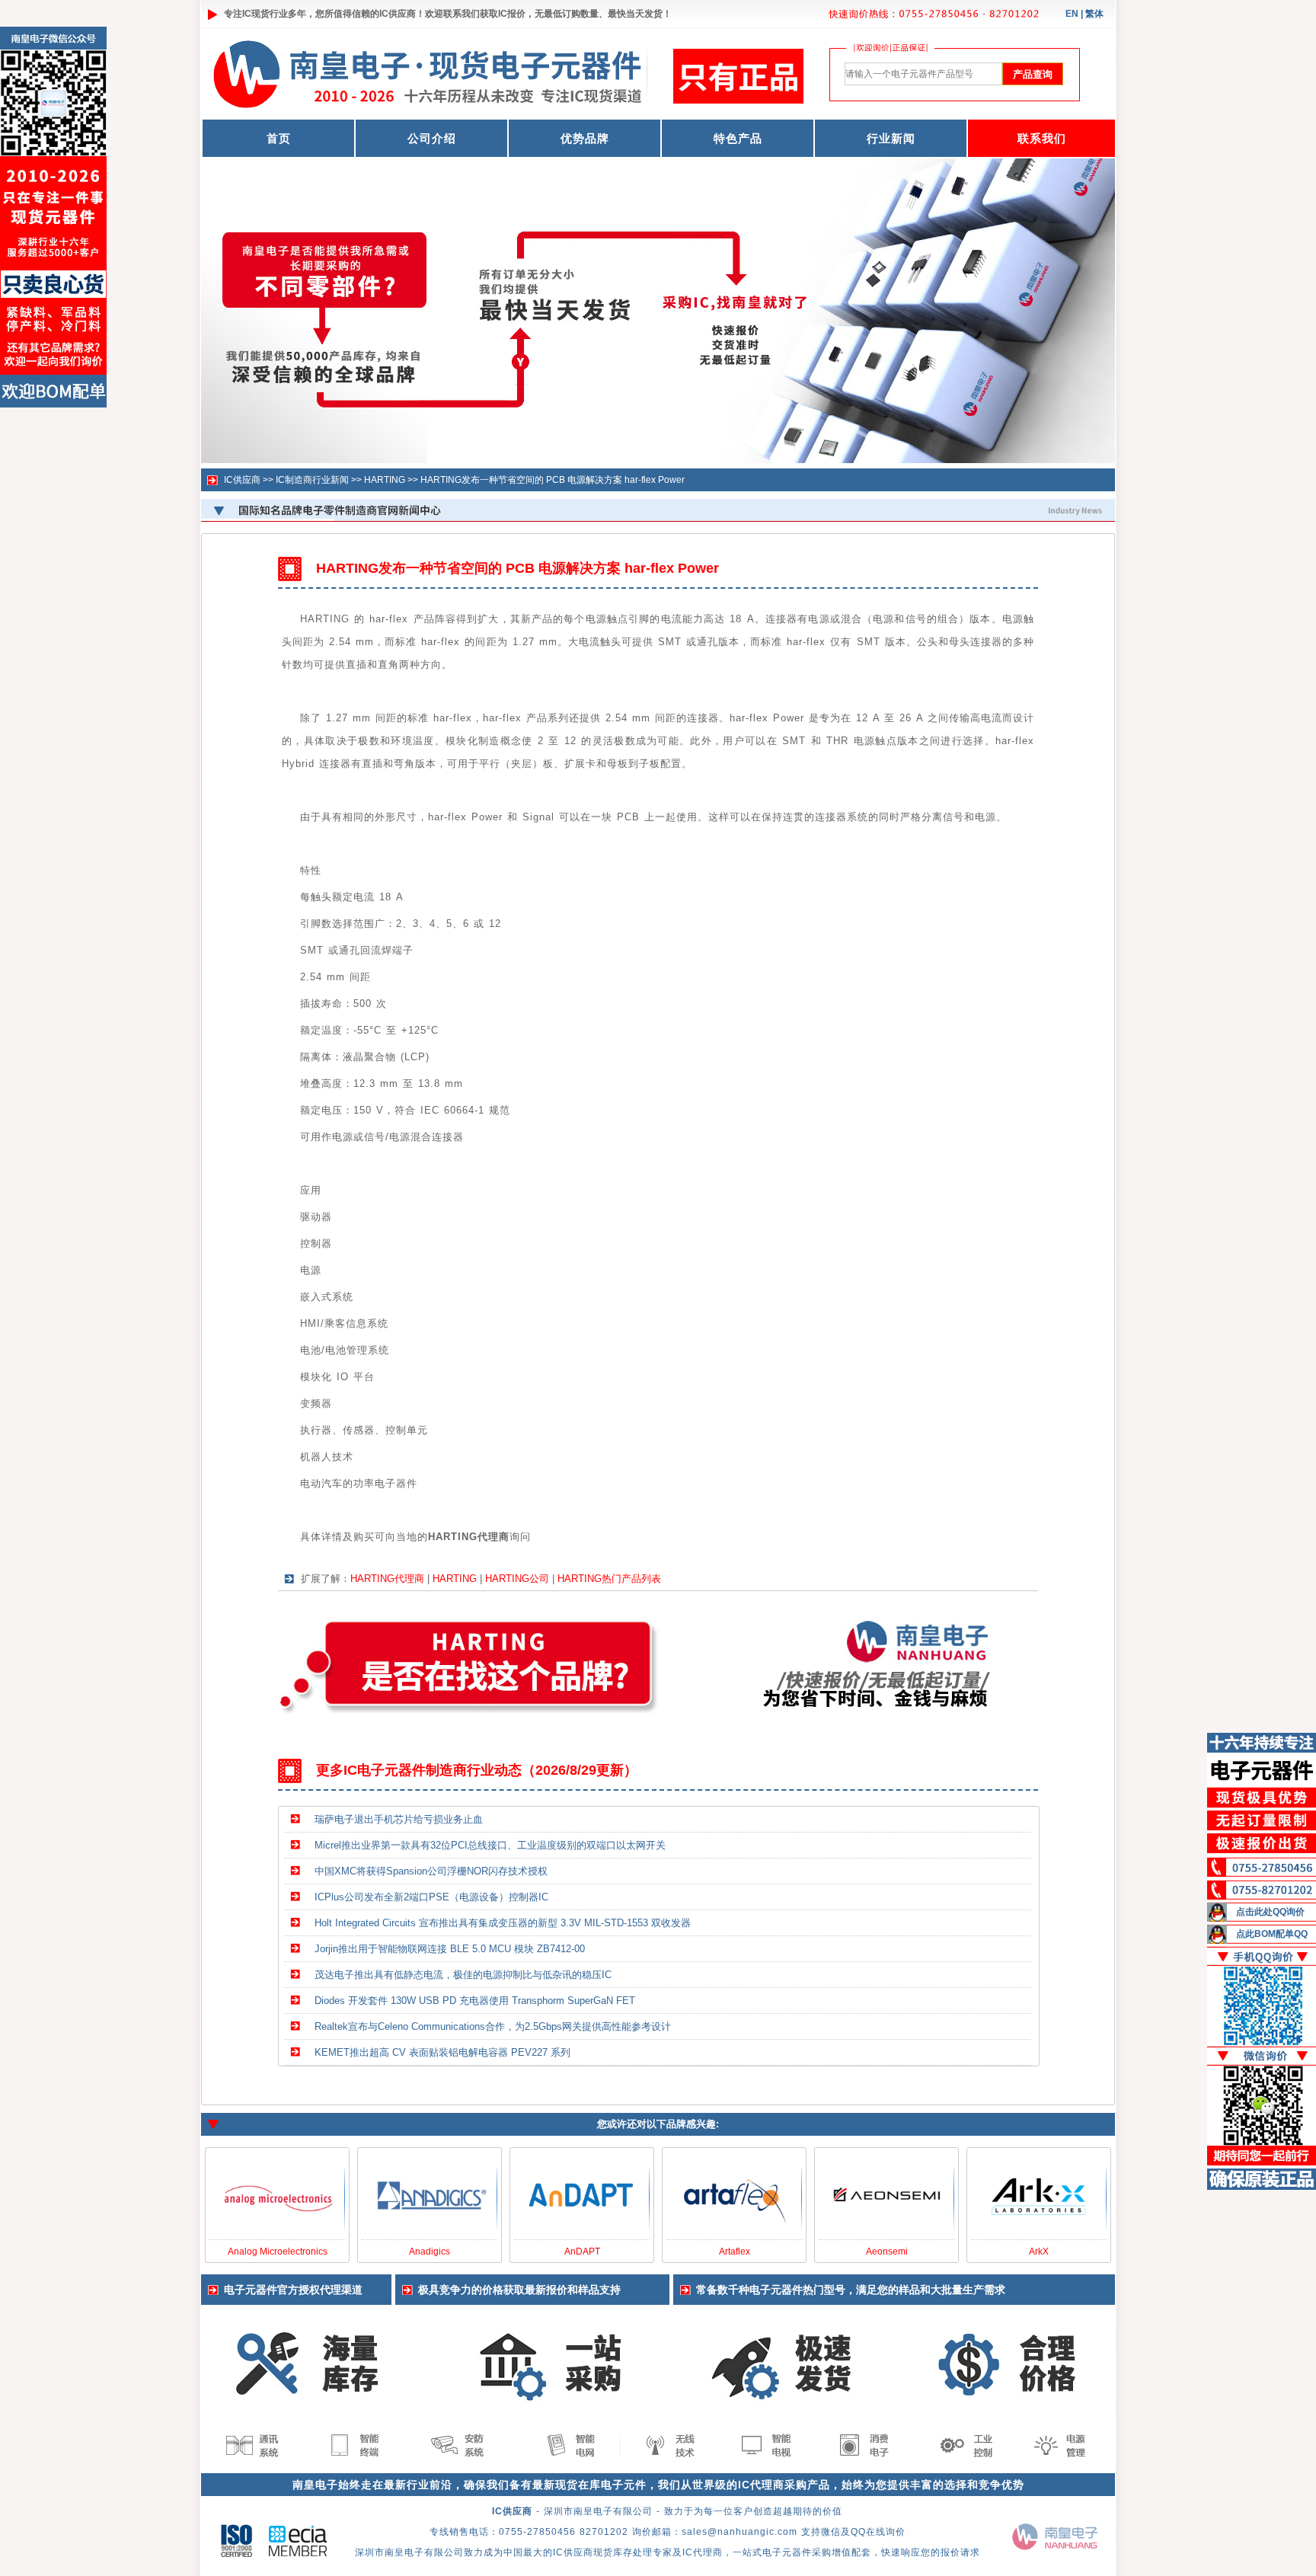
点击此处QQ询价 (1270, 1912)
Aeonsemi (887, 2252)
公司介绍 (432, 138)
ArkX (1039, 2252)
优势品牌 (585, 138)
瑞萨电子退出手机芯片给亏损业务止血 (399, 1819)
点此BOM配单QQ (1272, 1934)
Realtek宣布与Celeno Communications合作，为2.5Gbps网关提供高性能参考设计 (493, 2026)
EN (1072, 14)
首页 (279, 138)
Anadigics (430, 2252)
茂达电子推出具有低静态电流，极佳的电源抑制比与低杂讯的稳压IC (463, 1975)
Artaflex (735, 2252)
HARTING (385, 480)
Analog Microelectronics (278, 2252)
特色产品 (738, 138)
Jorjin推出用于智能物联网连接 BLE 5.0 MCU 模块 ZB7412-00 (450, 1949)
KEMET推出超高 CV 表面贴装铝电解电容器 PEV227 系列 (442, 2052)
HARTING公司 (517, 1579)
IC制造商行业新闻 (312, 480)
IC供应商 (398, 14)
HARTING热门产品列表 (609, 1579)
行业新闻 (891, 138)
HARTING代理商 (387, 1579)
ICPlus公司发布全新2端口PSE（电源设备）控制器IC (431, 1897)
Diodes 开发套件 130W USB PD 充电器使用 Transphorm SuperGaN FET (475, 2001)
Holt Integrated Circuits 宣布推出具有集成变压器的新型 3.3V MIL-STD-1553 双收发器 (503, 1923)
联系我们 (1042, 138)
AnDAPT (582, 2252)
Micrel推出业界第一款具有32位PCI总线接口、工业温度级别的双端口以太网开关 (490, 1845)
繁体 (1094, 14)
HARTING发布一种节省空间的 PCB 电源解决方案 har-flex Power (553, 480)
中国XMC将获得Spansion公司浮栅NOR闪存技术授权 (431, 1871)
